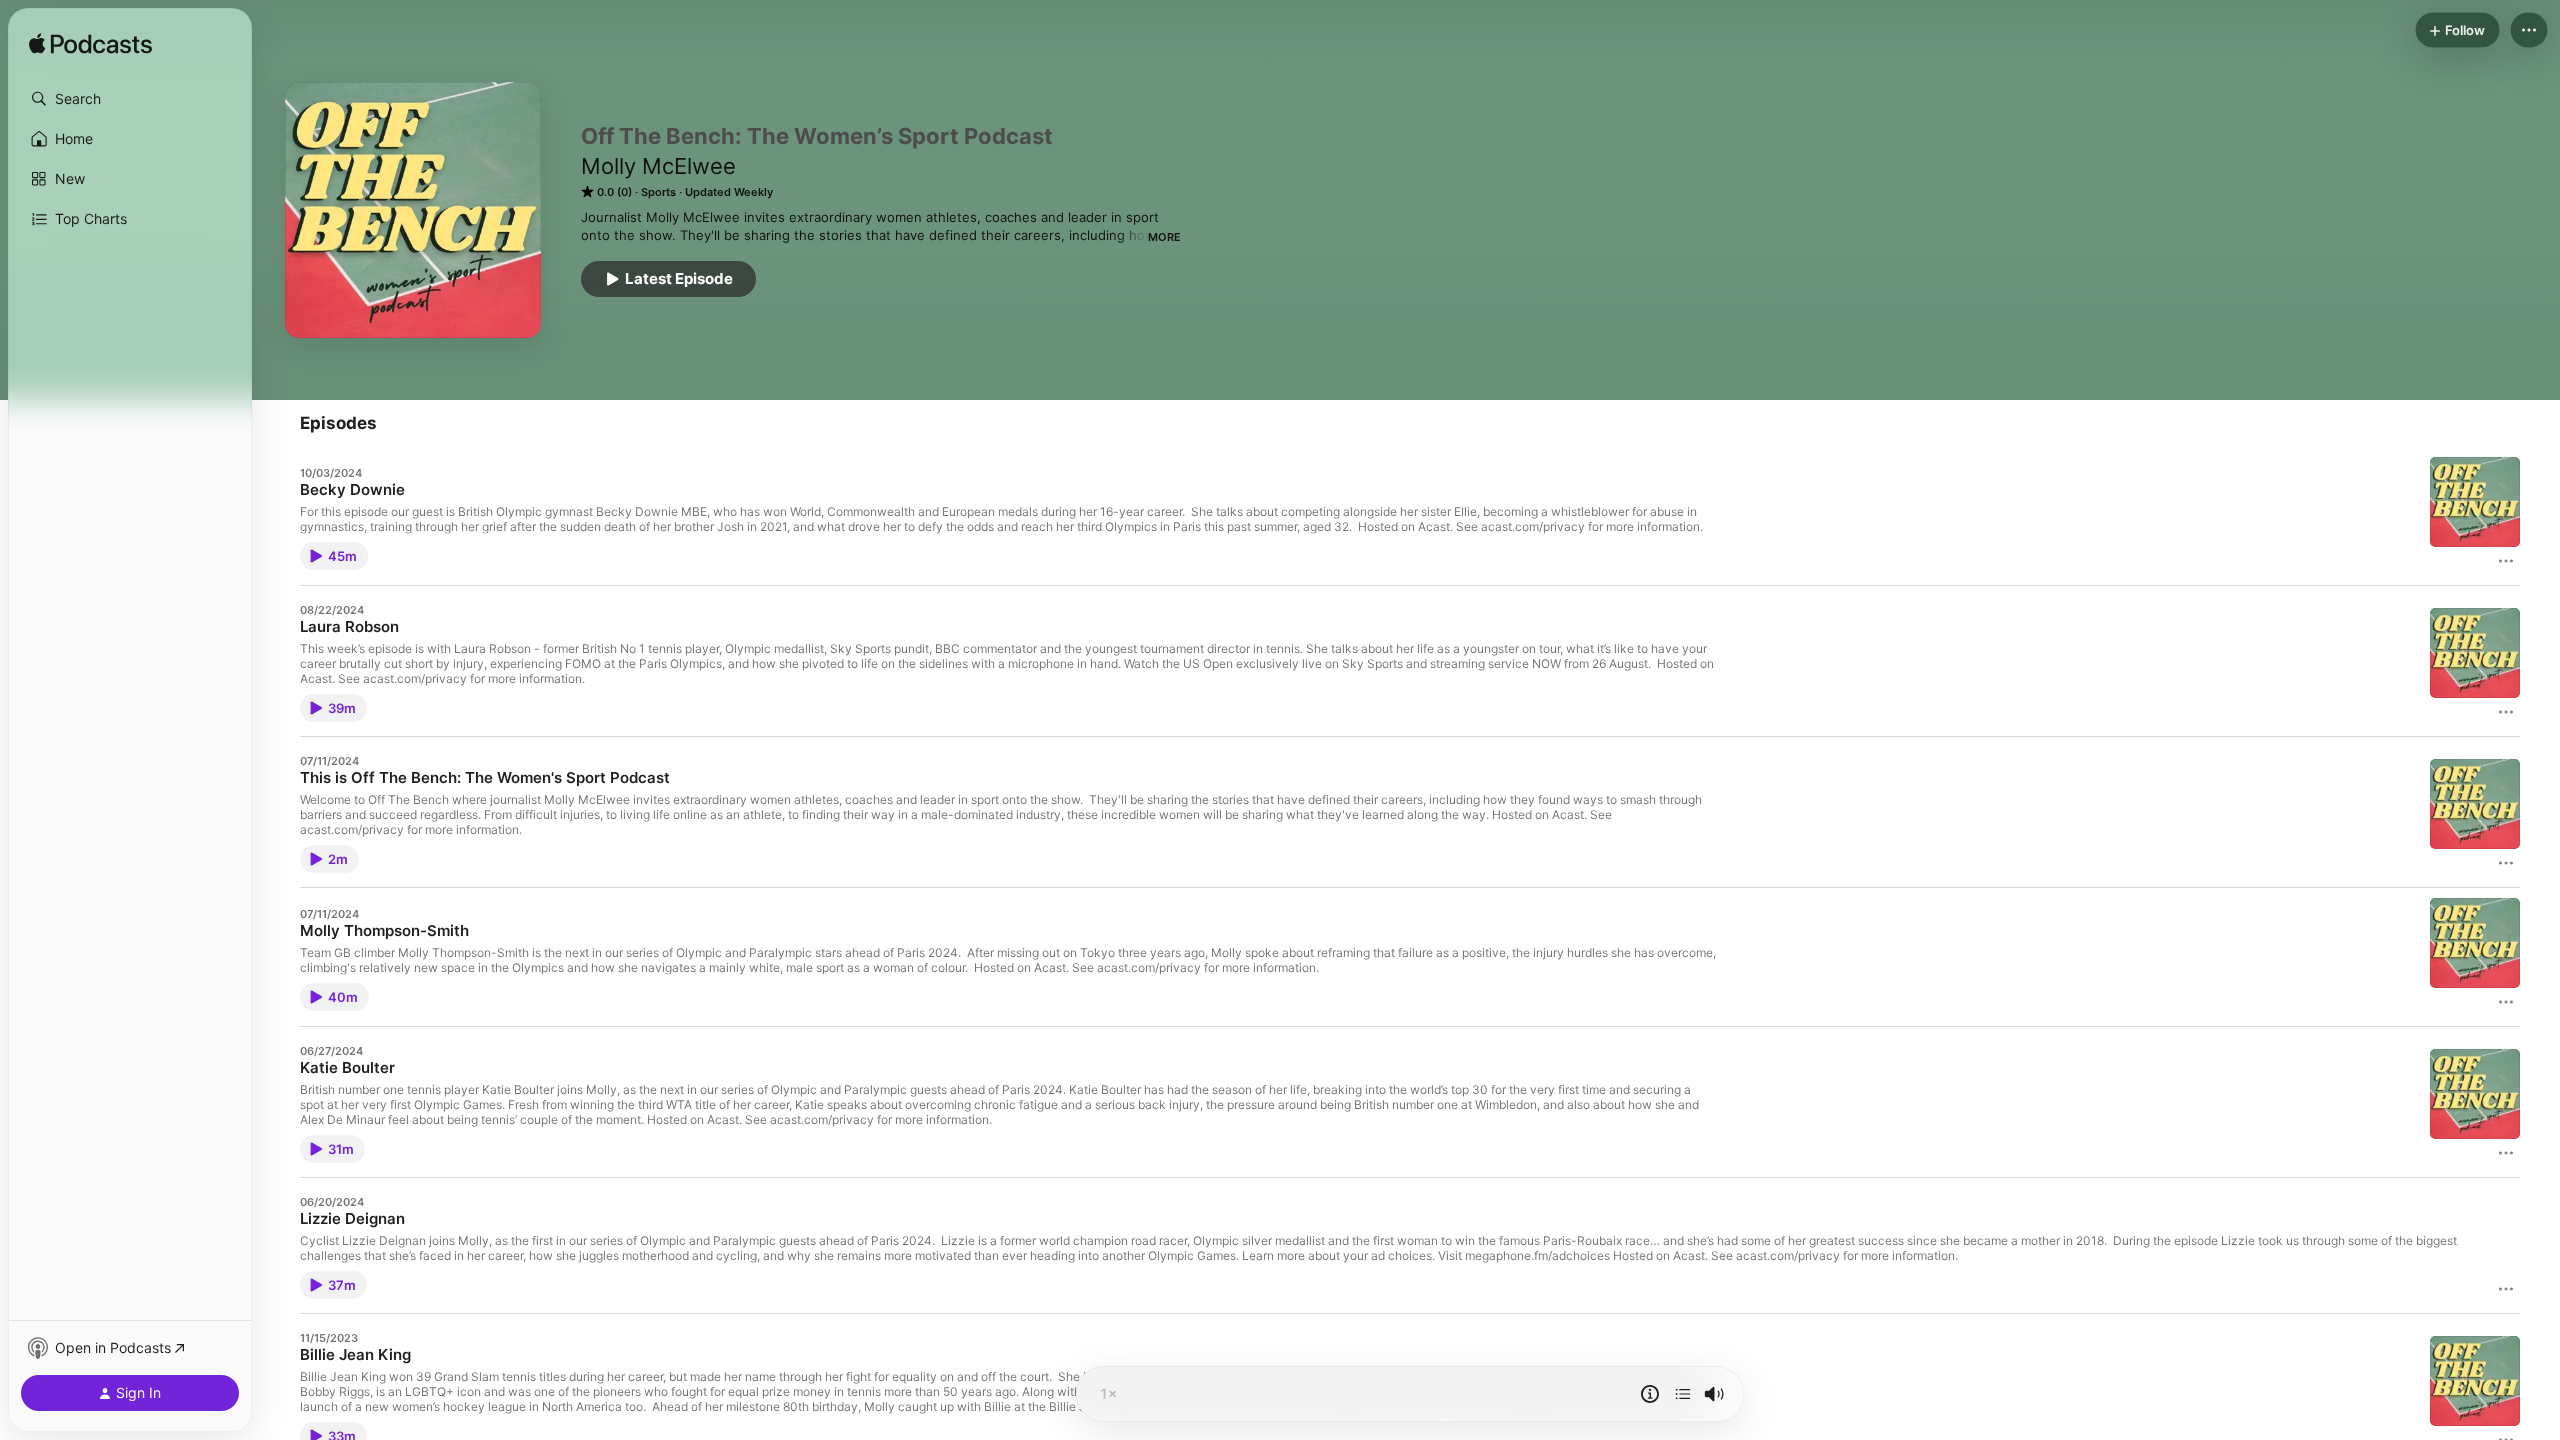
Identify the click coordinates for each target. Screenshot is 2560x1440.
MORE (1164, 237)
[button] (130, 99)
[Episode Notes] (1650, 1394)
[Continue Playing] (1683, 1394)
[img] (90, 45)
